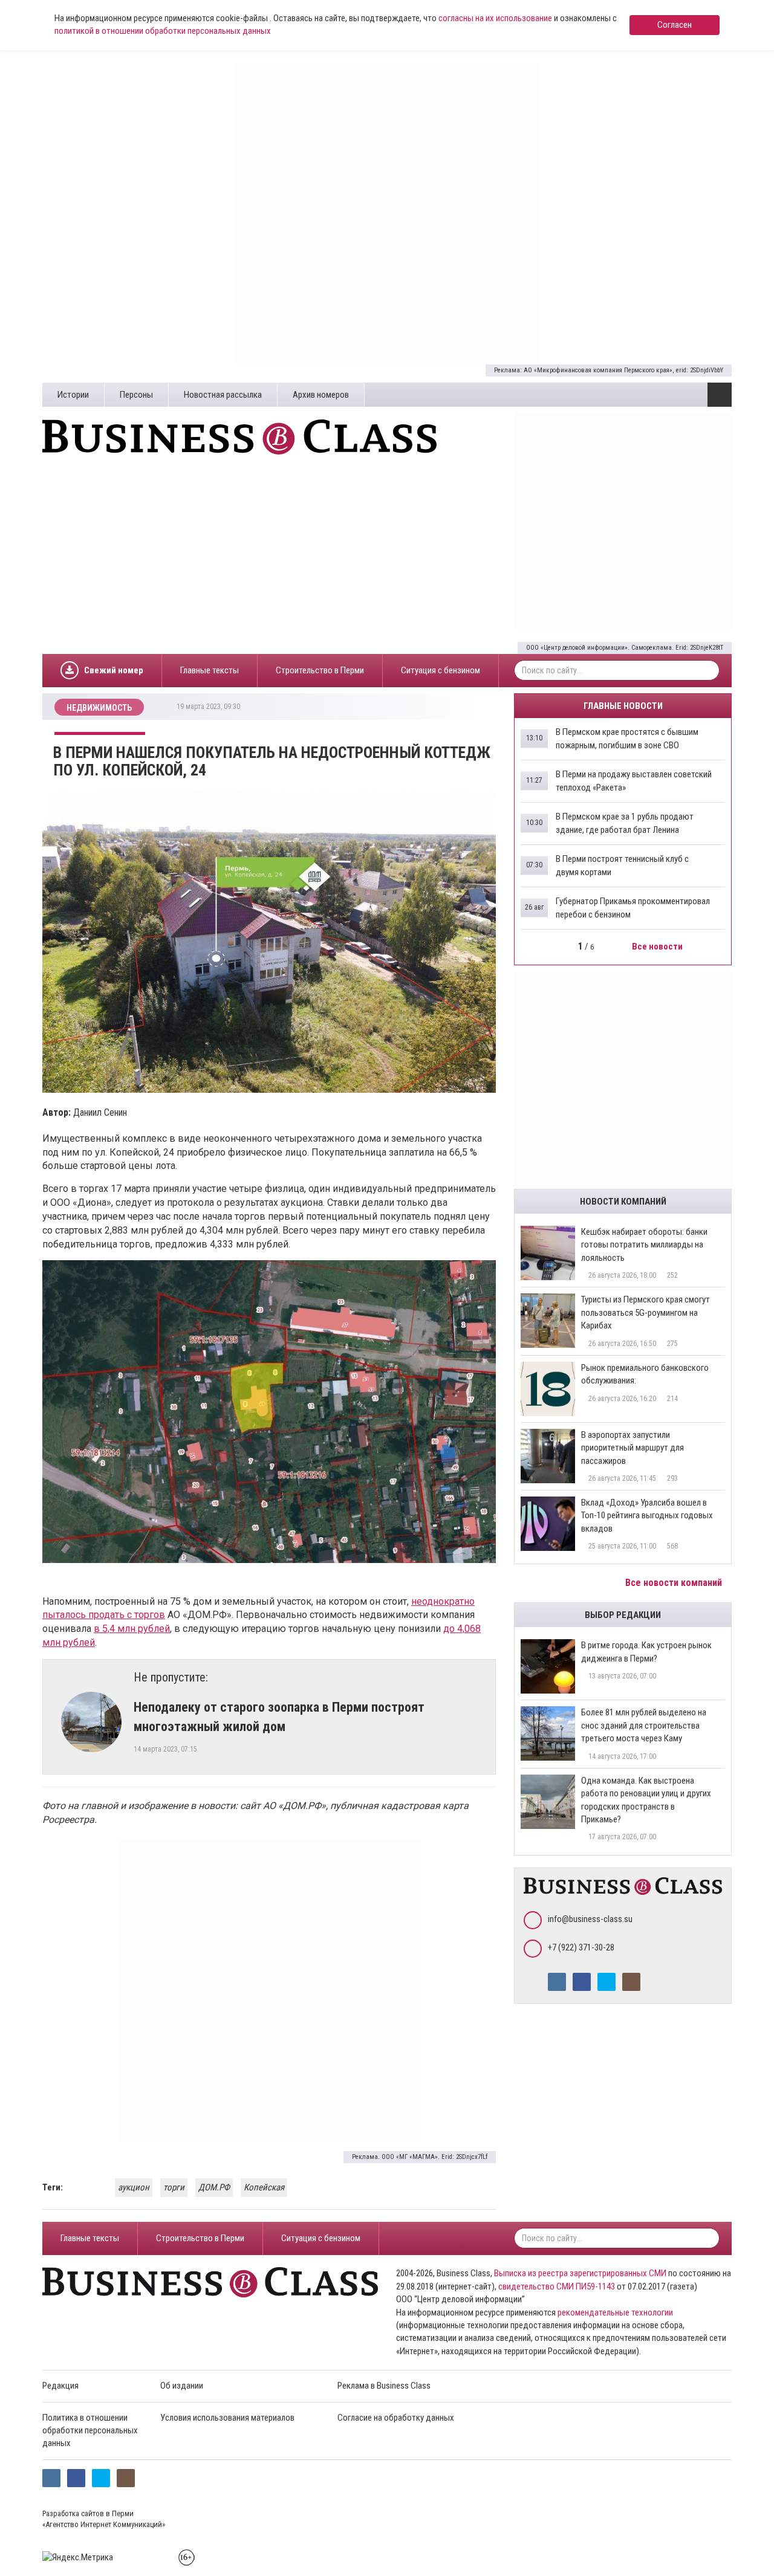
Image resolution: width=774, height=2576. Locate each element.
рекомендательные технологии (615, 2312)
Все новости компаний (675, 1583)
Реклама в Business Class (384, 2386)
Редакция (60, 2386)
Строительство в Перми (320, 670)
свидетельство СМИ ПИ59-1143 (557, 2286)
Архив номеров (321, 395)
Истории (73, 395)
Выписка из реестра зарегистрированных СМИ (580, 2273)
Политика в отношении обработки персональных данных (90, 2431)
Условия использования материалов (227, 2418)
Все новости (658, 947)
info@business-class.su (590, 1919)
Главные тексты (210, 670)
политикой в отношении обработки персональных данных (163, 31)
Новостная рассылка (223, 395)
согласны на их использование (495, 18)
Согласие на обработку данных (396, 2418)
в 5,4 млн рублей (132, 1629)
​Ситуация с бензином (441, 670)
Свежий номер (114, 670)
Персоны (136, 395)
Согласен (675, 25)
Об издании (182, 2386)
